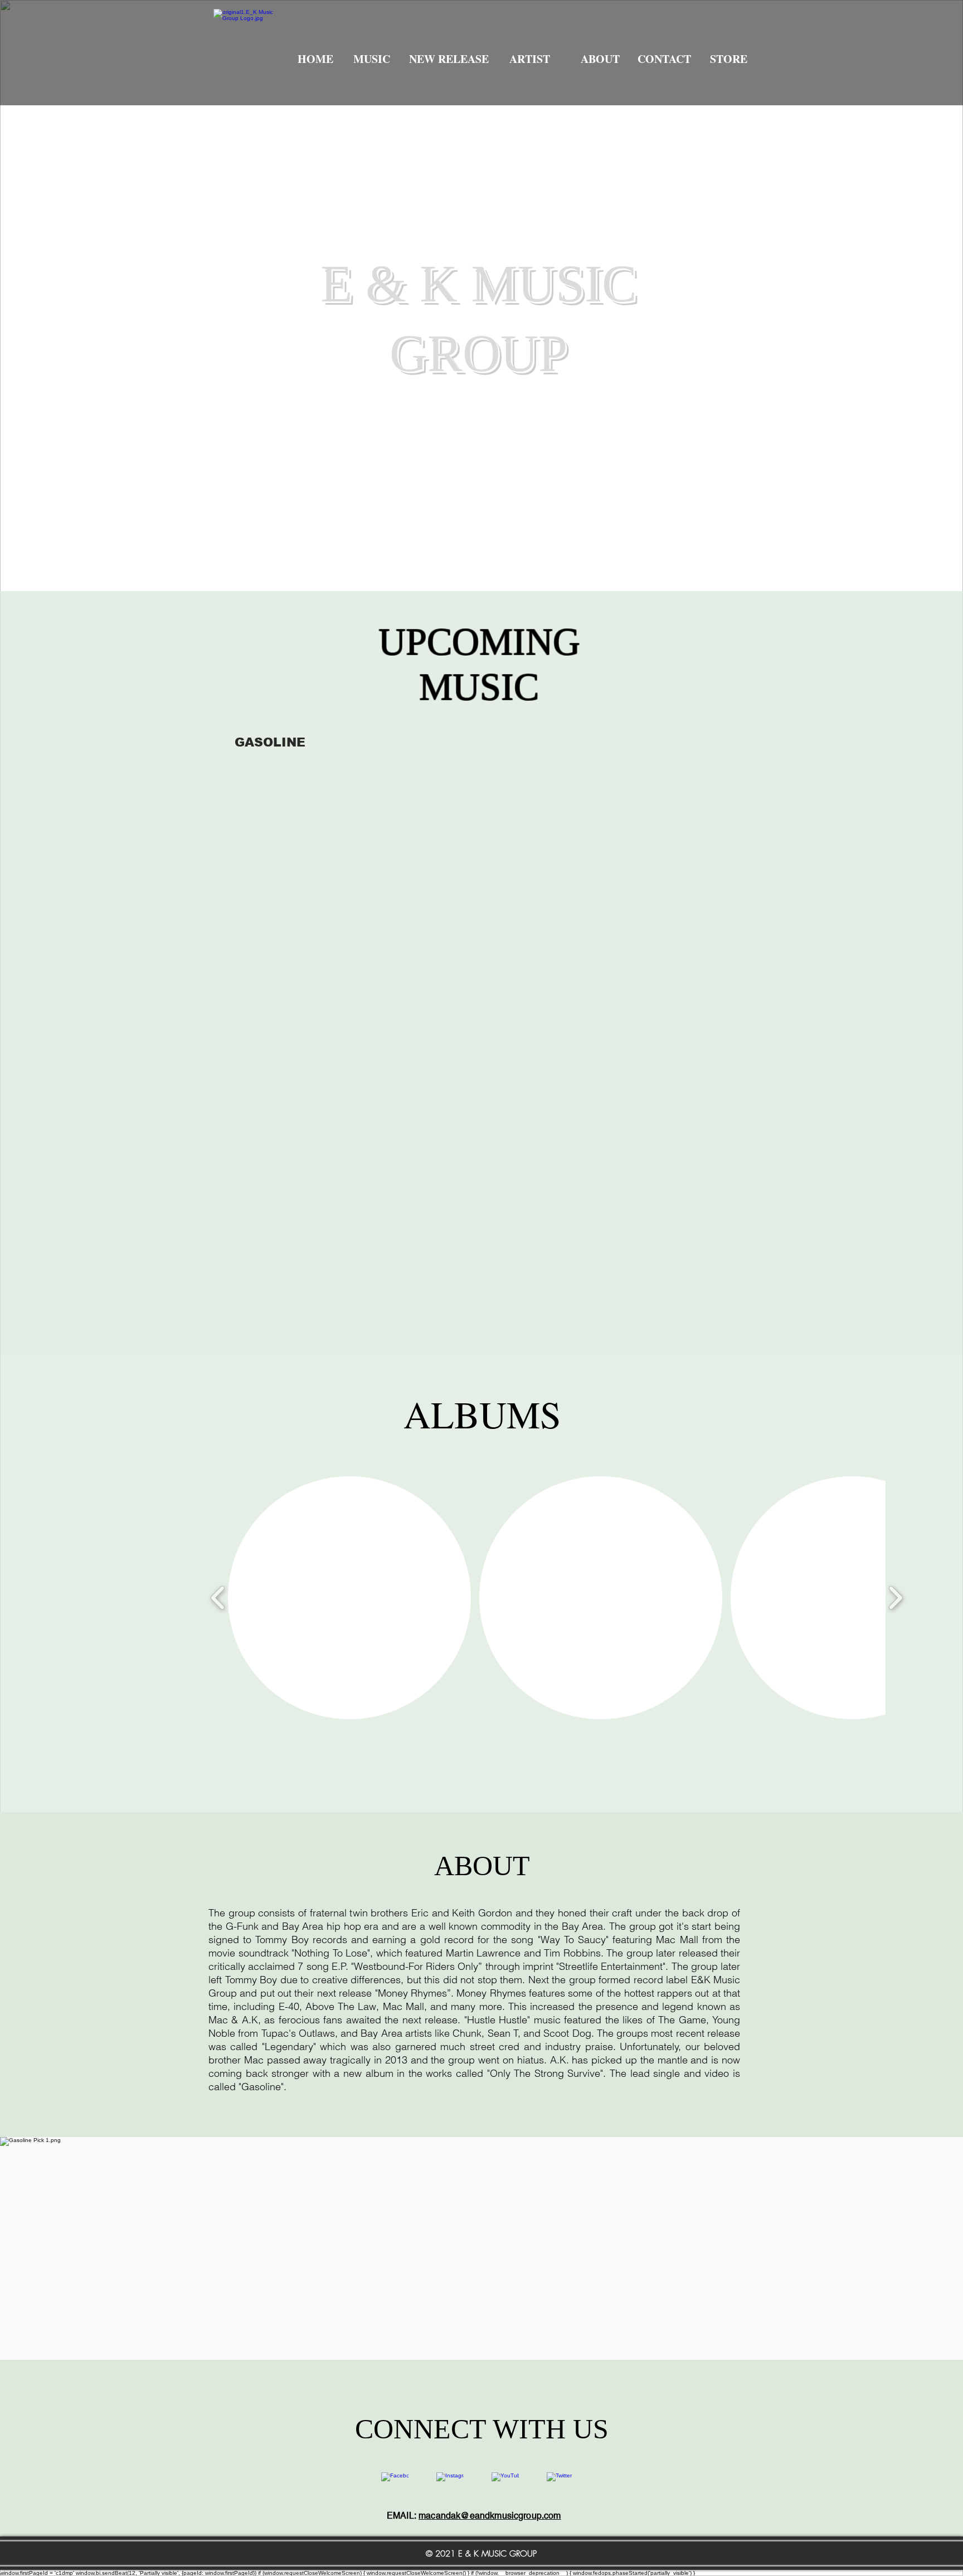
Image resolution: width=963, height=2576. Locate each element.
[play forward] (895, 1598)
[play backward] (218, 1598)
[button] (349, 1598)
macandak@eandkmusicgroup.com (490, 2516)
